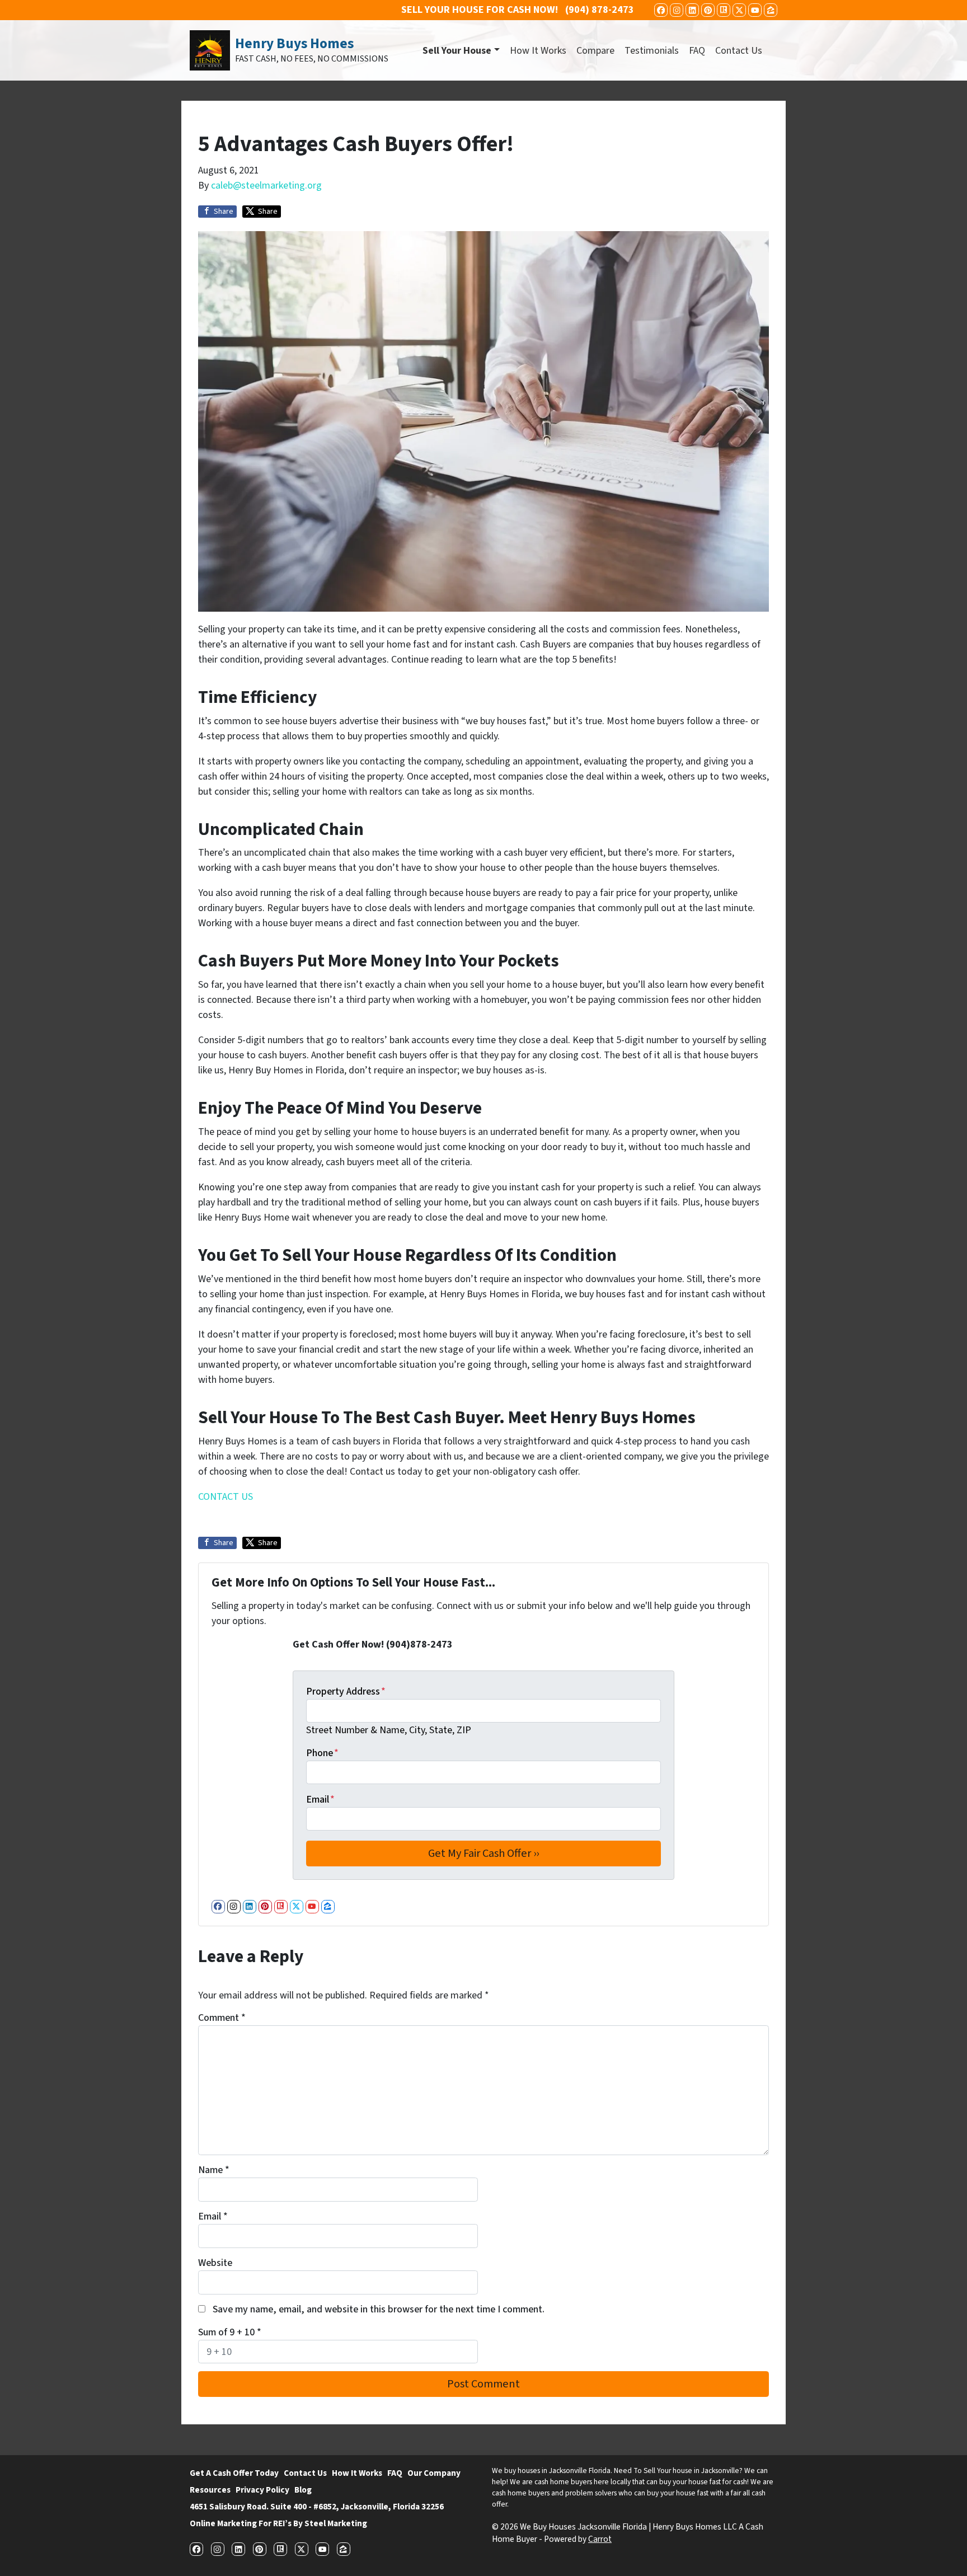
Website (215, 2263)
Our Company (434, 2473)
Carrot (600, 2539)
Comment (222, 2018)
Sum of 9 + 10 (230, 2332)
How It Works (538, 51)
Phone (322, 1753)
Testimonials (652, 51)
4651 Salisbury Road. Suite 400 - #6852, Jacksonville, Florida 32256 (317, 2507)
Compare (595, 51)
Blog (303, 2490)
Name (214, 2170)
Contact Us (739, 51)
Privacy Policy (262, 2490)
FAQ (697, 51)
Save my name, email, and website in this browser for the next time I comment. (379, 2309)
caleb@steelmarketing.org (266, 186)
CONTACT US (226, 1497)
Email (320, 1800)
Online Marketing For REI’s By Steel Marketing (278, 2523)
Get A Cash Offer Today (234, 2473)
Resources (210, 2490)
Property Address (346, 1691)
